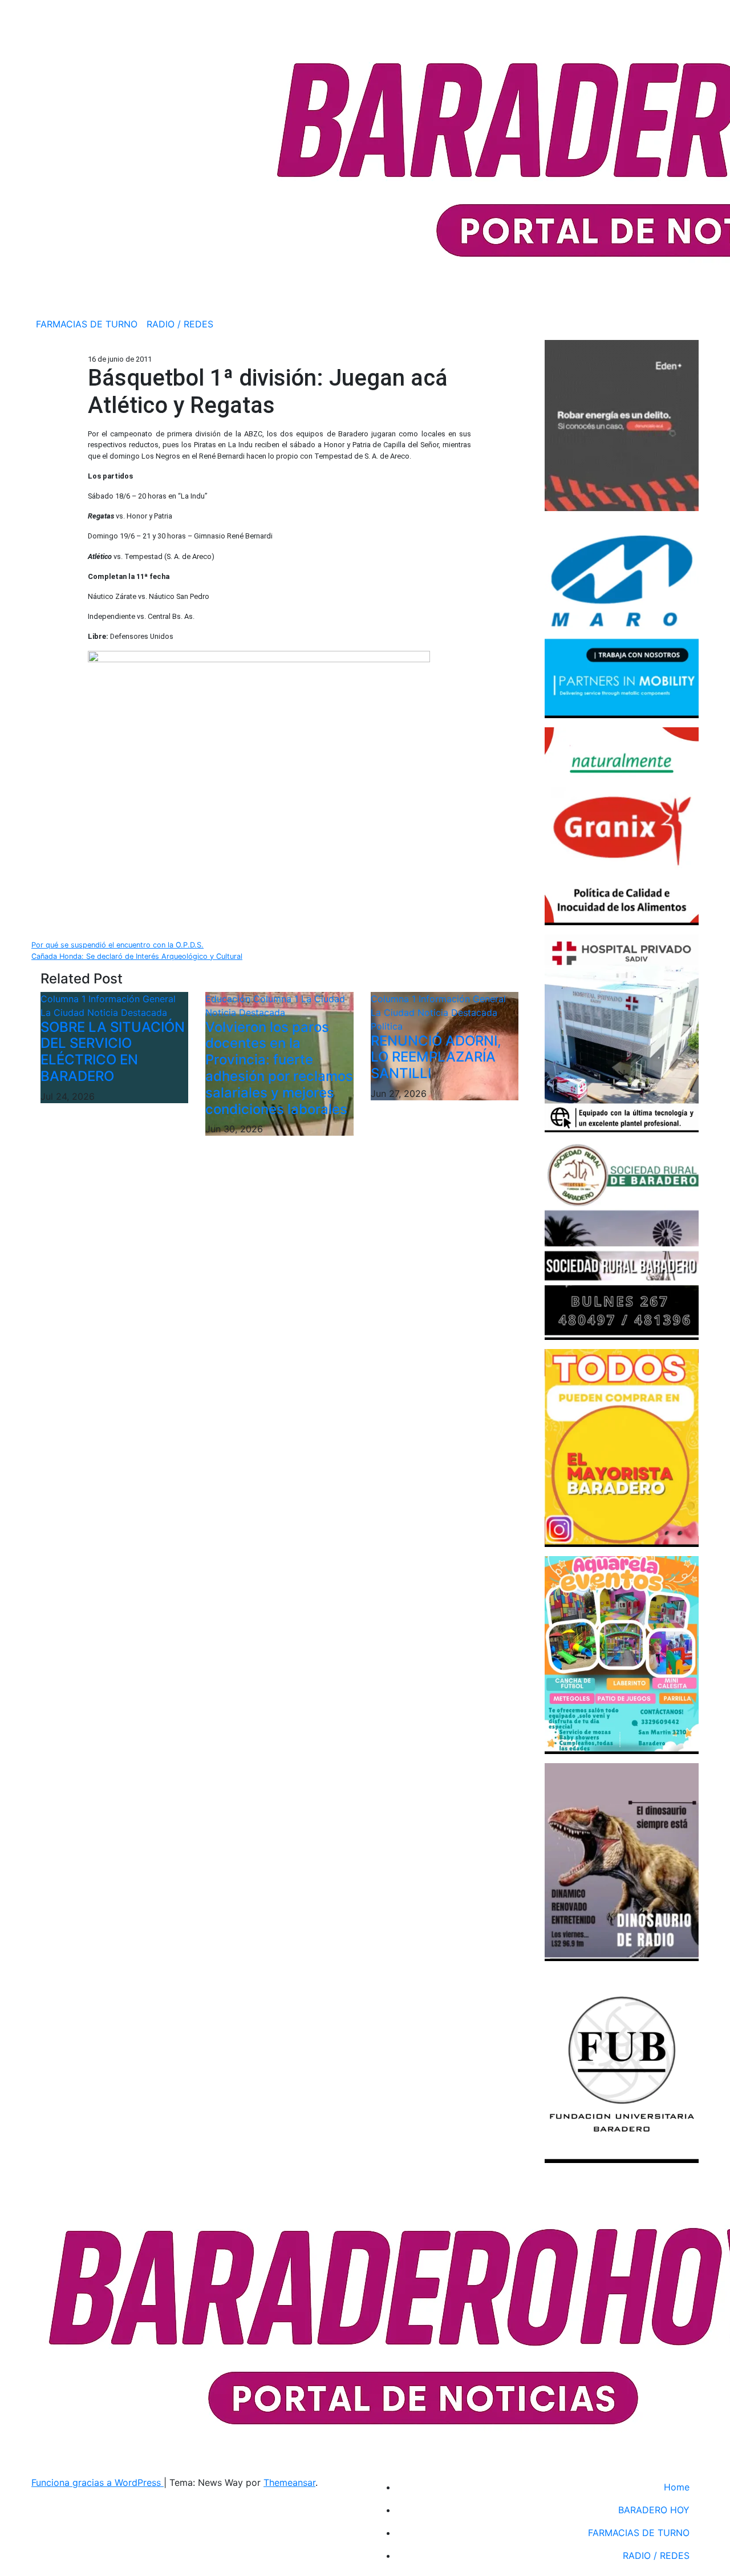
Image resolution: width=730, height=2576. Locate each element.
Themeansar (289, 2482)
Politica (387, 1026)
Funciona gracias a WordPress (98, 2482)
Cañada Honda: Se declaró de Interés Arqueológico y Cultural (137, 956)
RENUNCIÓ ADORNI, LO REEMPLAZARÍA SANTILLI (436, 1057)
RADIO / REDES (180, 324)
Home (677, 2487)
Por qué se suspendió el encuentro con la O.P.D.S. (117, 945)
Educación (229, 999)
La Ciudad (64, 1012)
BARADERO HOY (654, 2510)
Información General (132, 999)
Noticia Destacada (127, 1012)
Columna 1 (64, 999)
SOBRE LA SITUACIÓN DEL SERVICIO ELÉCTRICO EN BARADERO (113, 1052)
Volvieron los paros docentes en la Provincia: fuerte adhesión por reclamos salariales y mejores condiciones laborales (279, 1068)
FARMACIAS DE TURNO (87, 324)
